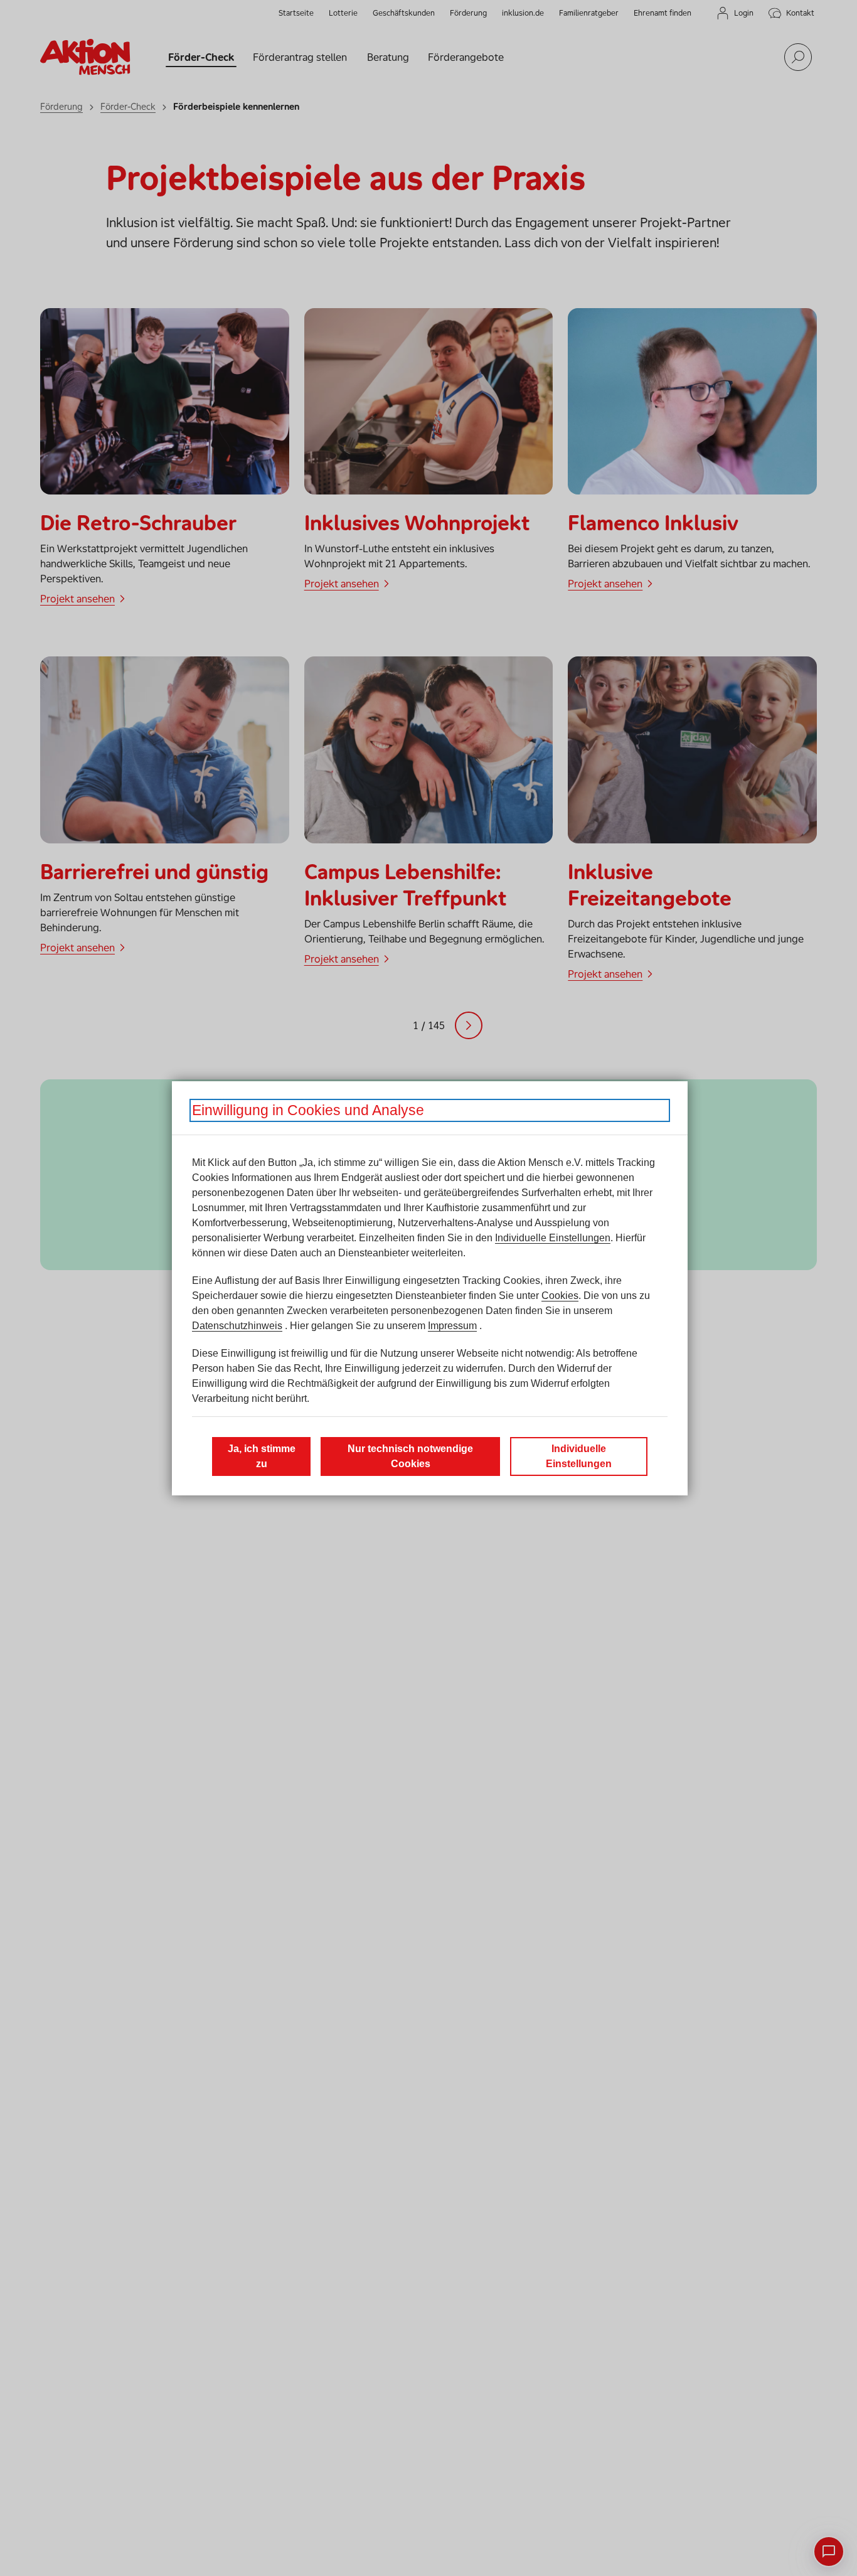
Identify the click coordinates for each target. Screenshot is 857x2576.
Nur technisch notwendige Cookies (410, 1456)
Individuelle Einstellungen (553, 1238)
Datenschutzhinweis (237, 1326)
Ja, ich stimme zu (262, 1456)
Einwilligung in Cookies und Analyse (308, 1110)
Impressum (452, 1326)
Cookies (560, 1296)
